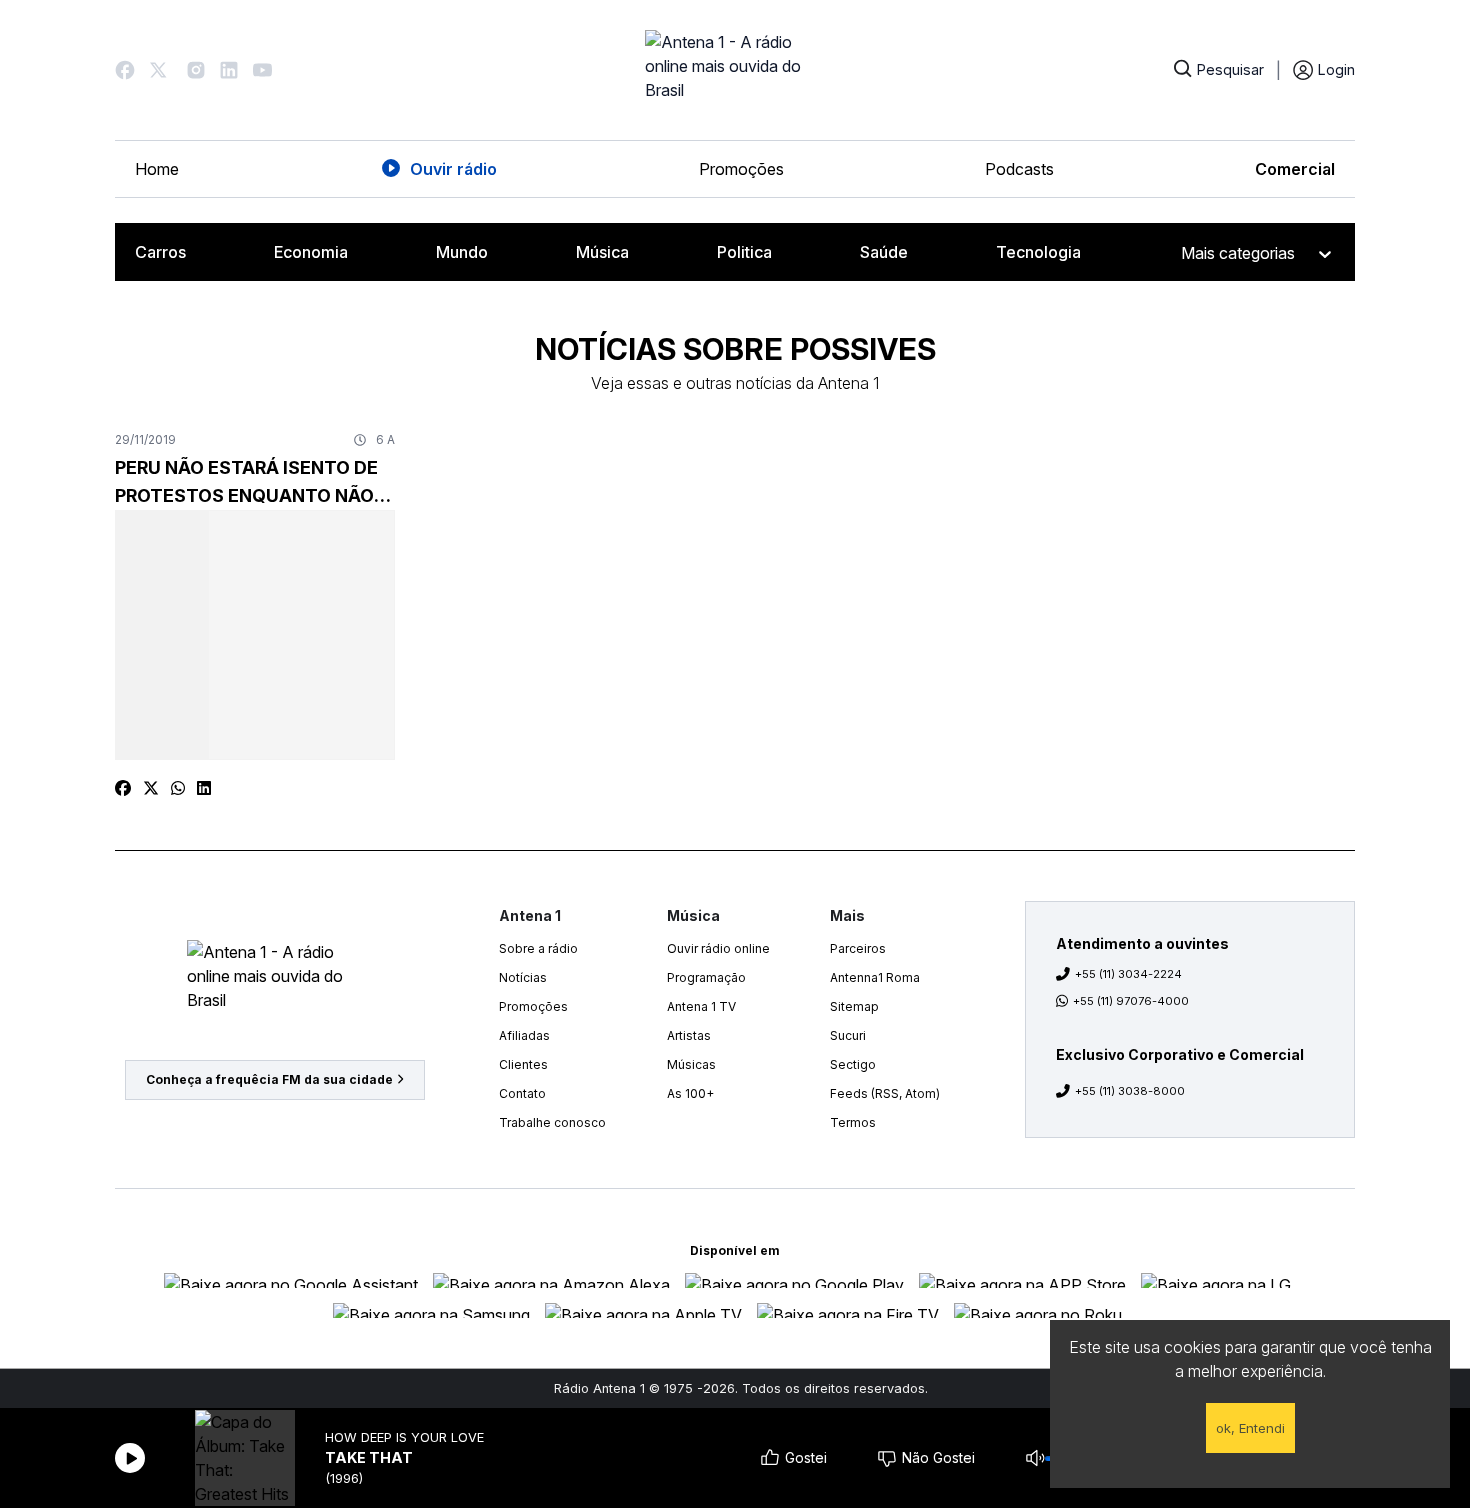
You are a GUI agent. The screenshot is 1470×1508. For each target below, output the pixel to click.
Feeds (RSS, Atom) (885, 1093)
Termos (853, 1122)
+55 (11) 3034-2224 (1128, 974)
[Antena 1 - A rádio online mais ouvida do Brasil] (735, 70)
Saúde (884, 252)
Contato (522, 1093)
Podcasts (1019, 169)
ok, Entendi (1250, 1428)
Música (602, 252)
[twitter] (151, 788)
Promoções (741, 169)
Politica (744, 252)
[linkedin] (204, 788)
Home (157, 169)
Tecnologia (1038, 252)
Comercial (1295, 169)
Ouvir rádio (453, 169)
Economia (311, 252)
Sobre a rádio (538, 948)
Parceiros (858, 948)
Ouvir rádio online (718, 948)
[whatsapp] (178, 788)
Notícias (523, 977)
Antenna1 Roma (875, 977)
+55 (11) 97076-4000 (1131, 1001)
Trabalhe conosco (552, 1122)
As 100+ (690, 1093)
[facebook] (123, 788)
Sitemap (854, 1006)
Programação (706, 977)
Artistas (689, 1035)
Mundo (462, 252)
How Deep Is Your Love (404, 1437)
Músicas (691, 1064)
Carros (160, 252)
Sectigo (853, 1064)
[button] (125, 70)
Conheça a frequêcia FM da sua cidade (269, 1079)
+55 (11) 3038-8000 (1130, 1091)
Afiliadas (524, 1035)
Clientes (523, 1064)
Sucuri (848, 1035)
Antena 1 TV (701, 1006)
